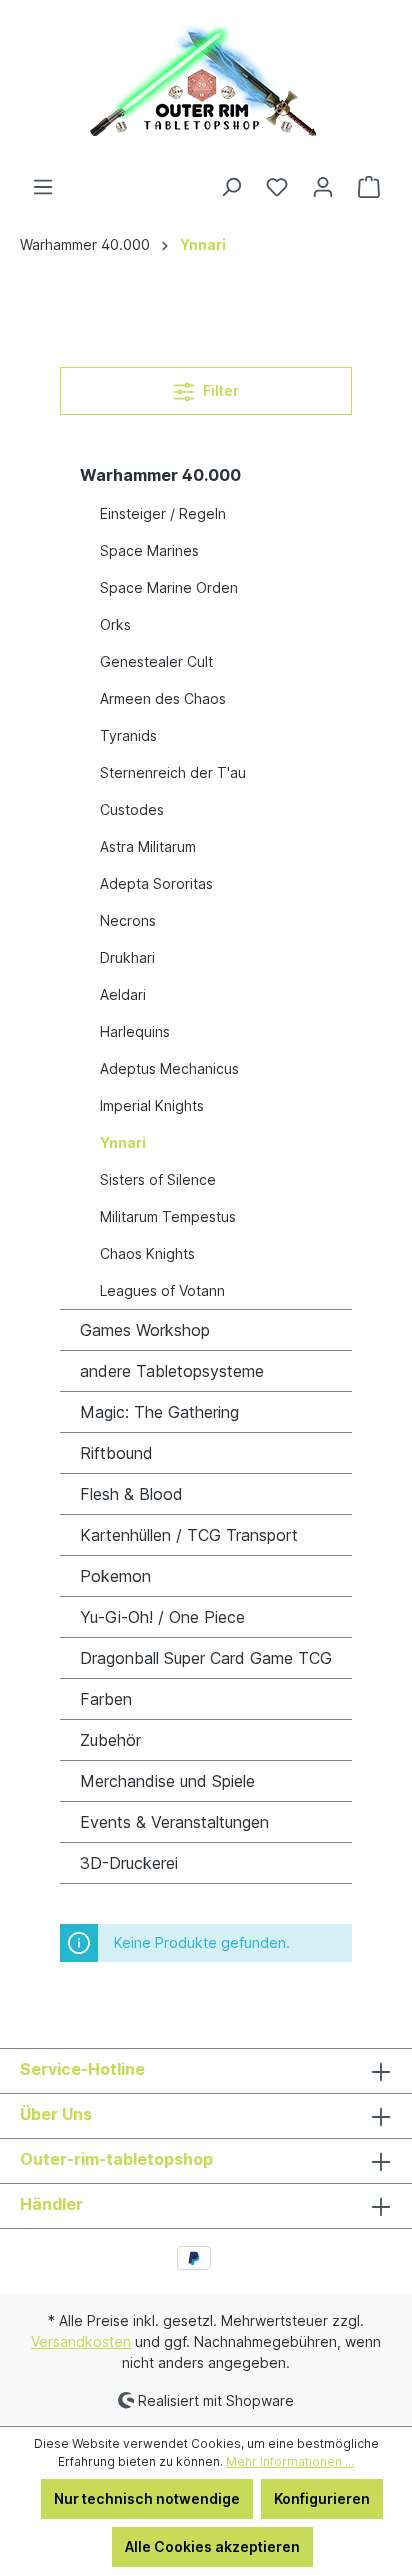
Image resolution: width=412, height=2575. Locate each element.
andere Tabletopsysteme (172, 1371)
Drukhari (127, 957)
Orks (115, 624)
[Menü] (43, 187)
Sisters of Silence (158, 1179)
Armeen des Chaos (163, 698)
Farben (106, 1699)
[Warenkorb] (369, 187)
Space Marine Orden (169, 587)
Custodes (132, 809)
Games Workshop (145, 1330)
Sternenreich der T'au (173, 772)
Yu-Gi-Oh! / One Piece (162, 1617)
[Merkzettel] (277, 187)
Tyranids (128, 735)
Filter (219, 390)
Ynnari (123, 1142)
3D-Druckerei (129, 1863)
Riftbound (116, 1453)
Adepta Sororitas (156, 883)
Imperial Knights (152, 1105)
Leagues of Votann (162, 1290)
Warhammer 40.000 (160, 475)
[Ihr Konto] (323, 187)
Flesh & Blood (131, 1494)
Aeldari (123, 994)
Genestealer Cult (156, 661)
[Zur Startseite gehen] (206, 88)
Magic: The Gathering (159, 1412)
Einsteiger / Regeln (163, 513)
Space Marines (149, 550)
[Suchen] (231, 187)
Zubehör (110, 1740)
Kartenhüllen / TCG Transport (189, 1535)
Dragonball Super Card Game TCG (206, 1658)
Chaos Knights (147, 1253)
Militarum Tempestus (168, 1216)
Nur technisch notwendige (147, 2498)
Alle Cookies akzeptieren (212, 2546)
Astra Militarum (148, 846)
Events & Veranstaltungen (174, 1822)
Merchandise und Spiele (167, 1781)
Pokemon (115, 1576)
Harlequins (135, 1031)
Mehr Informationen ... (290, 2461)
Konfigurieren (322, 2498)
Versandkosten (81, 2341)
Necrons (128, 920)
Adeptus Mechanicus (169, 1068)
